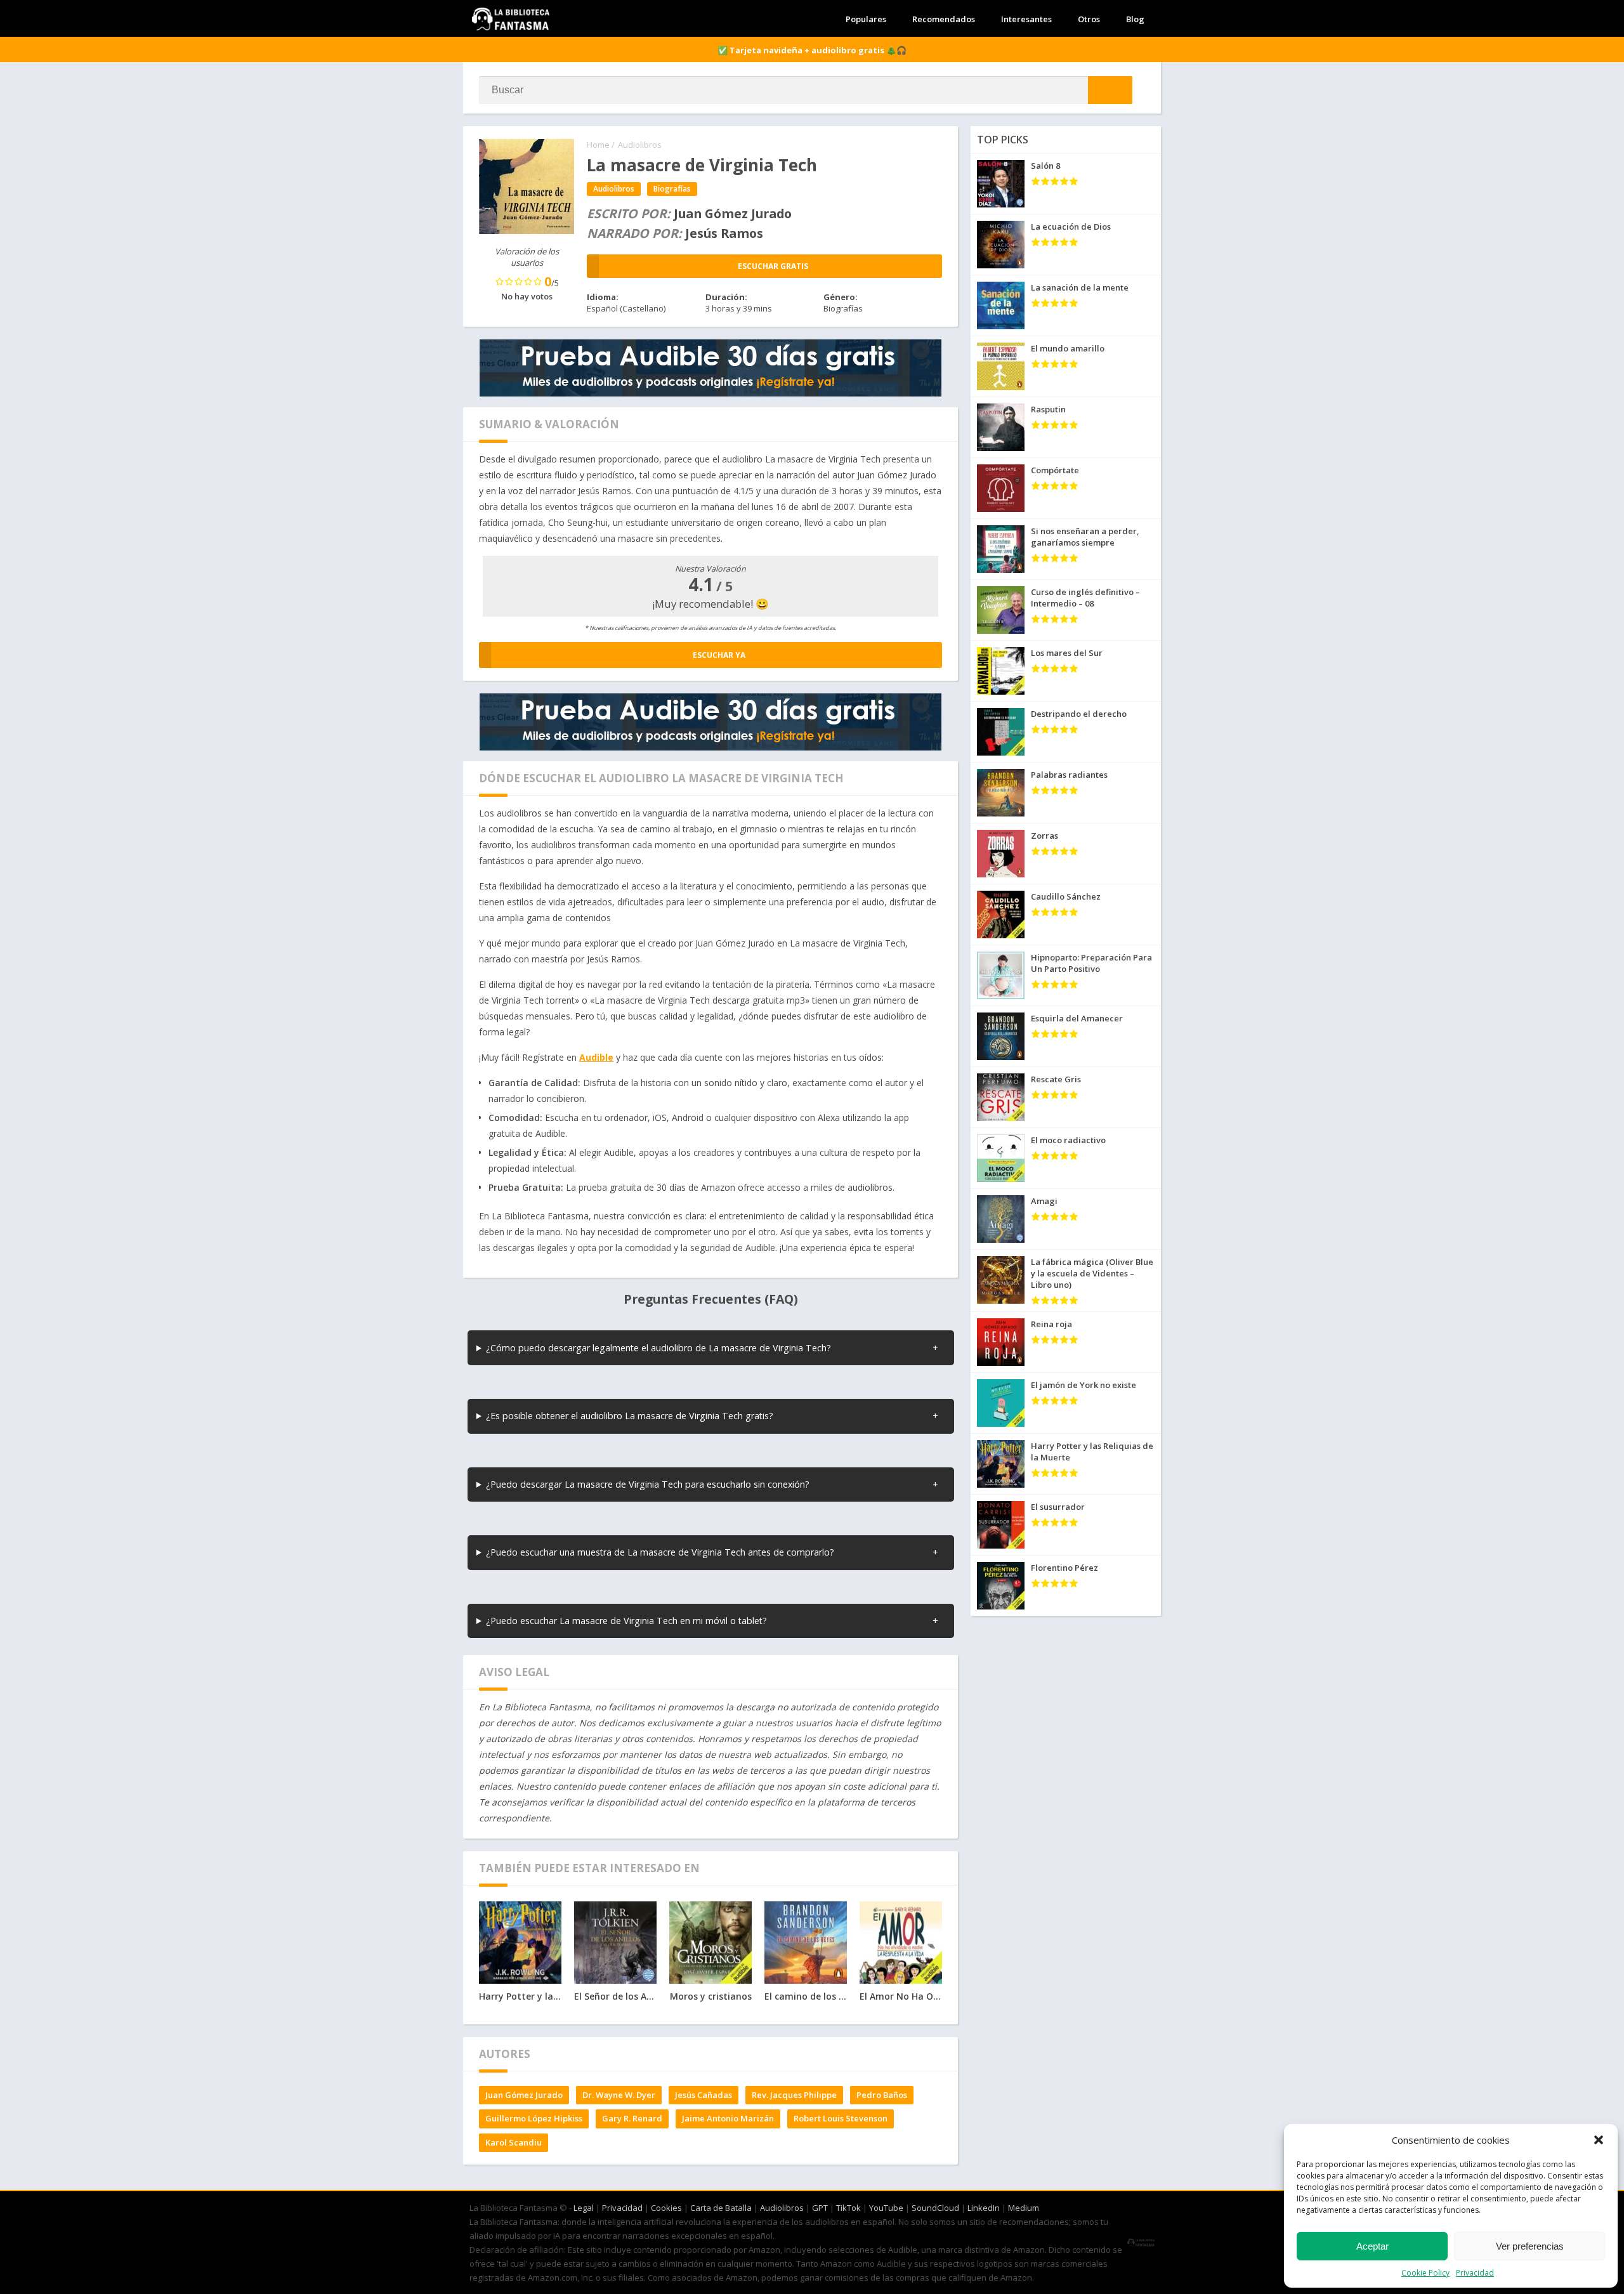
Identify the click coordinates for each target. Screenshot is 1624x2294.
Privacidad (1475, 2273)
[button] (1599, 2140)
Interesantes (1026, 19)
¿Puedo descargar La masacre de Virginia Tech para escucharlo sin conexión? (648, 1484)
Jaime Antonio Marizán (728, 2118)
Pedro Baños (882, 2095)
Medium (1024, 2208)
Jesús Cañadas (704, 2095)
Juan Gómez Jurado (524, 2095)
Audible (596, 1057)
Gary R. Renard (632, 2118)
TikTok (848, 2208)
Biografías (672, 189)
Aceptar (1372, 2246)
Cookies (666, 2208)
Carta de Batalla (721, 2208)
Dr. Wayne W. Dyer (619, 2095)
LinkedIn (984, 2208)
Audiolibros (640, 145)
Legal (584, 2208)
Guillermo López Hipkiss (534, 2118)
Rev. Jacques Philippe (794, 2095)
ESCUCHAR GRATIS (773, 266)
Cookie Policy (1425, 2273)
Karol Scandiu (514, 2142)
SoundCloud (935, 2208)
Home (598, 145)
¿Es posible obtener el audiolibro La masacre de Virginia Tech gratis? (630, 1416)
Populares (866, 19)
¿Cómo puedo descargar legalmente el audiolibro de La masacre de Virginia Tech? (658, 1348)
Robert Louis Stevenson (841, 2118)
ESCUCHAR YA (719, 655)
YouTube (886, 2208)
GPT (820, 2208)
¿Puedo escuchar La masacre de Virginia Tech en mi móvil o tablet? (626, 1621)
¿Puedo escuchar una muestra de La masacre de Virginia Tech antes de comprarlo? (660, 1552)
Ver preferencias (1530, 2246)
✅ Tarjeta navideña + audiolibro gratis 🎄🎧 (812, 50)
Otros (1089, 19)
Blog (1135, 19)
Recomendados (944, 19)
